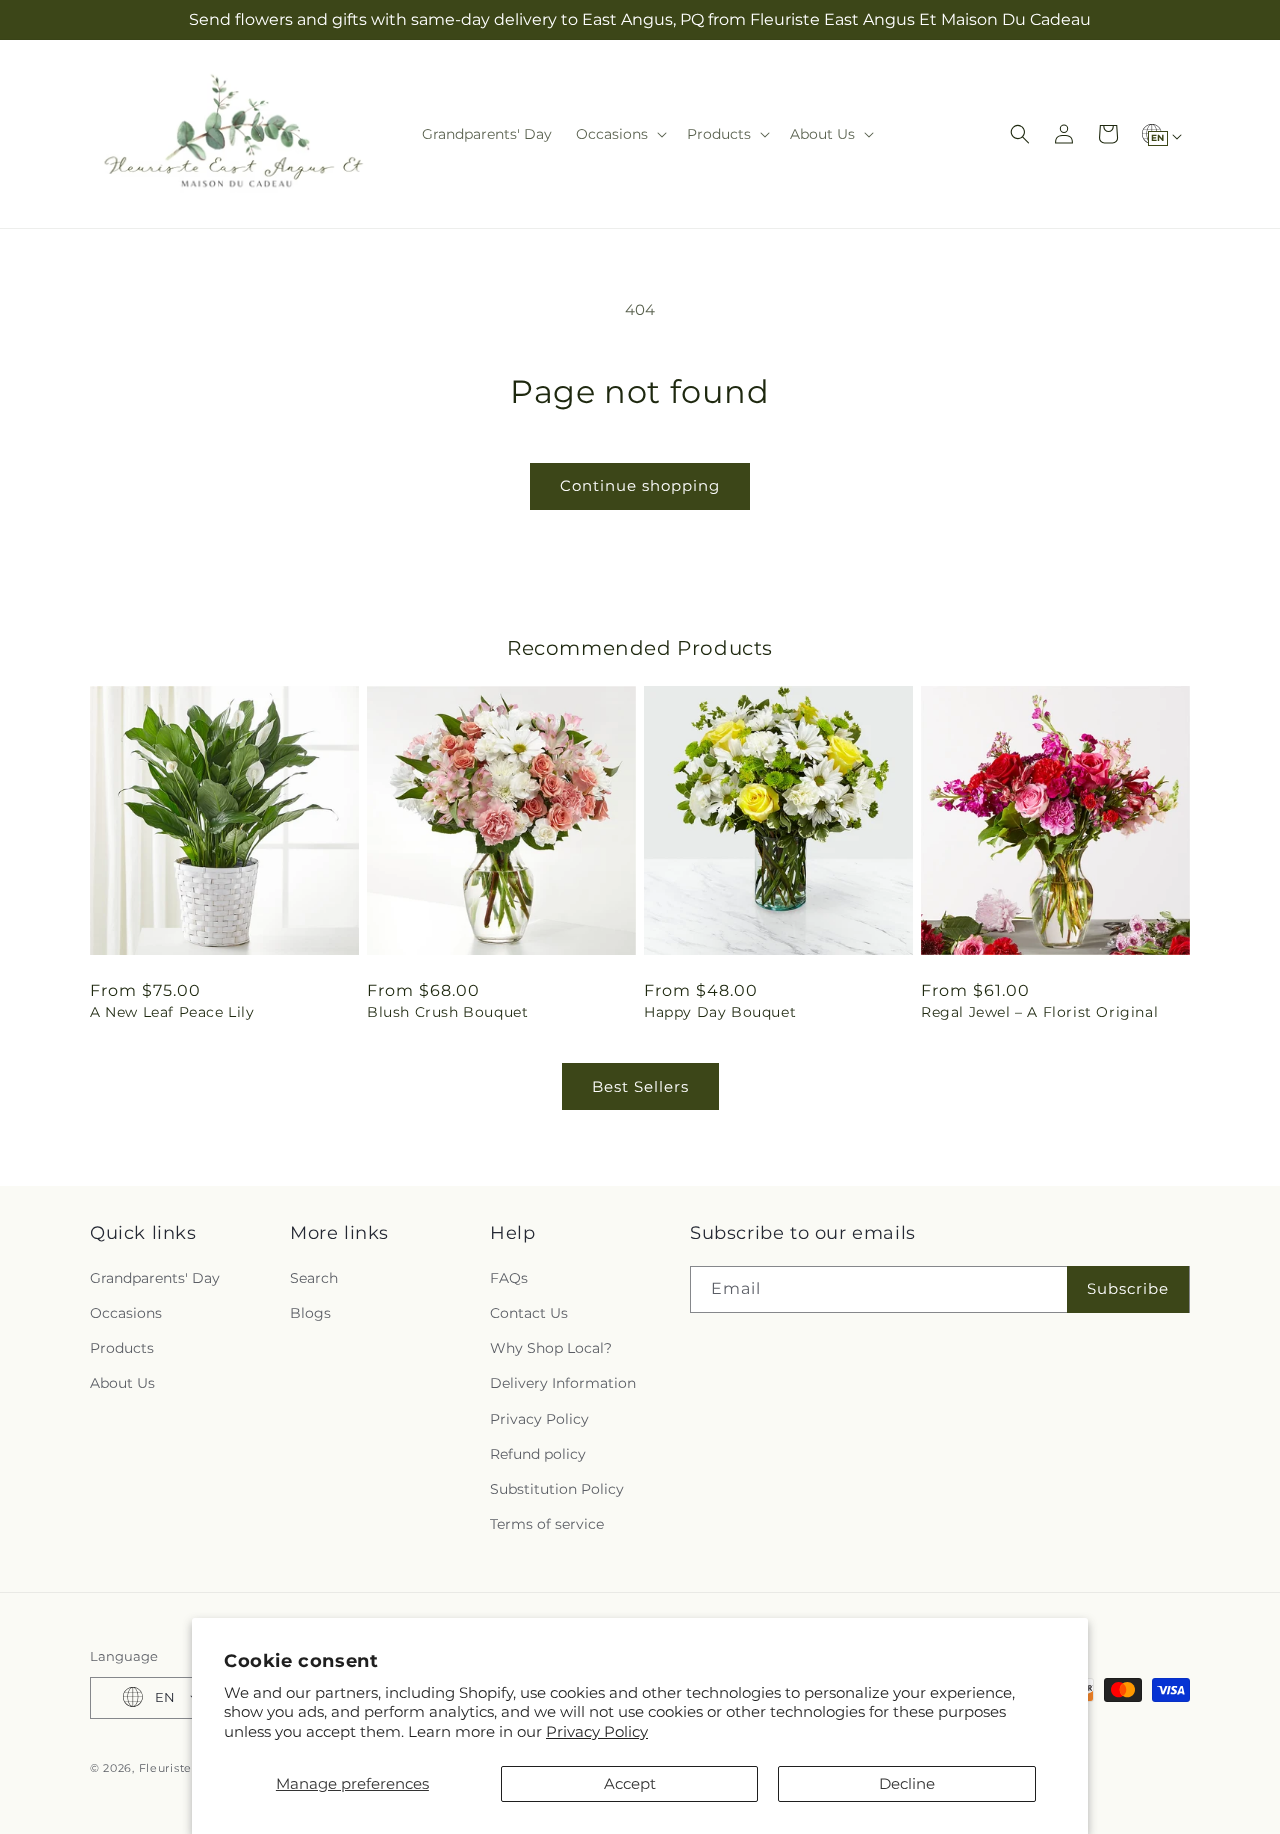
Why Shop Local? (551, 1348)
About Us (122, 1383)
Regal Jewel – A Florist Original (1039, 1012)
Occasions (126, 1312)
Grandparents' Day (155, 1277)
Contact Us (529, 1312)
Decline (907, 1783)
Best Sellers (640, 1086)
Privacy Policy (597, 1731)
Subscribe (1128, 1288)
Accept (630, 1783)
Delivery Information (563, 1383)
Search (314, 1277)
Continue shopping (640, 485)
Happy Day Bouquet (720, 1012)
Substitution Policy (557, 1488)
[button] (619, 134)
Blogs (310, 1312)
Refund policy (538, 1453)
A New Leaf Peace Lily (172, 1012)
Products (122, 1348)
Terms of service (547, 1524)
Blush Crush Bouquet (447, 1012)
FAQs (509, 1277)
